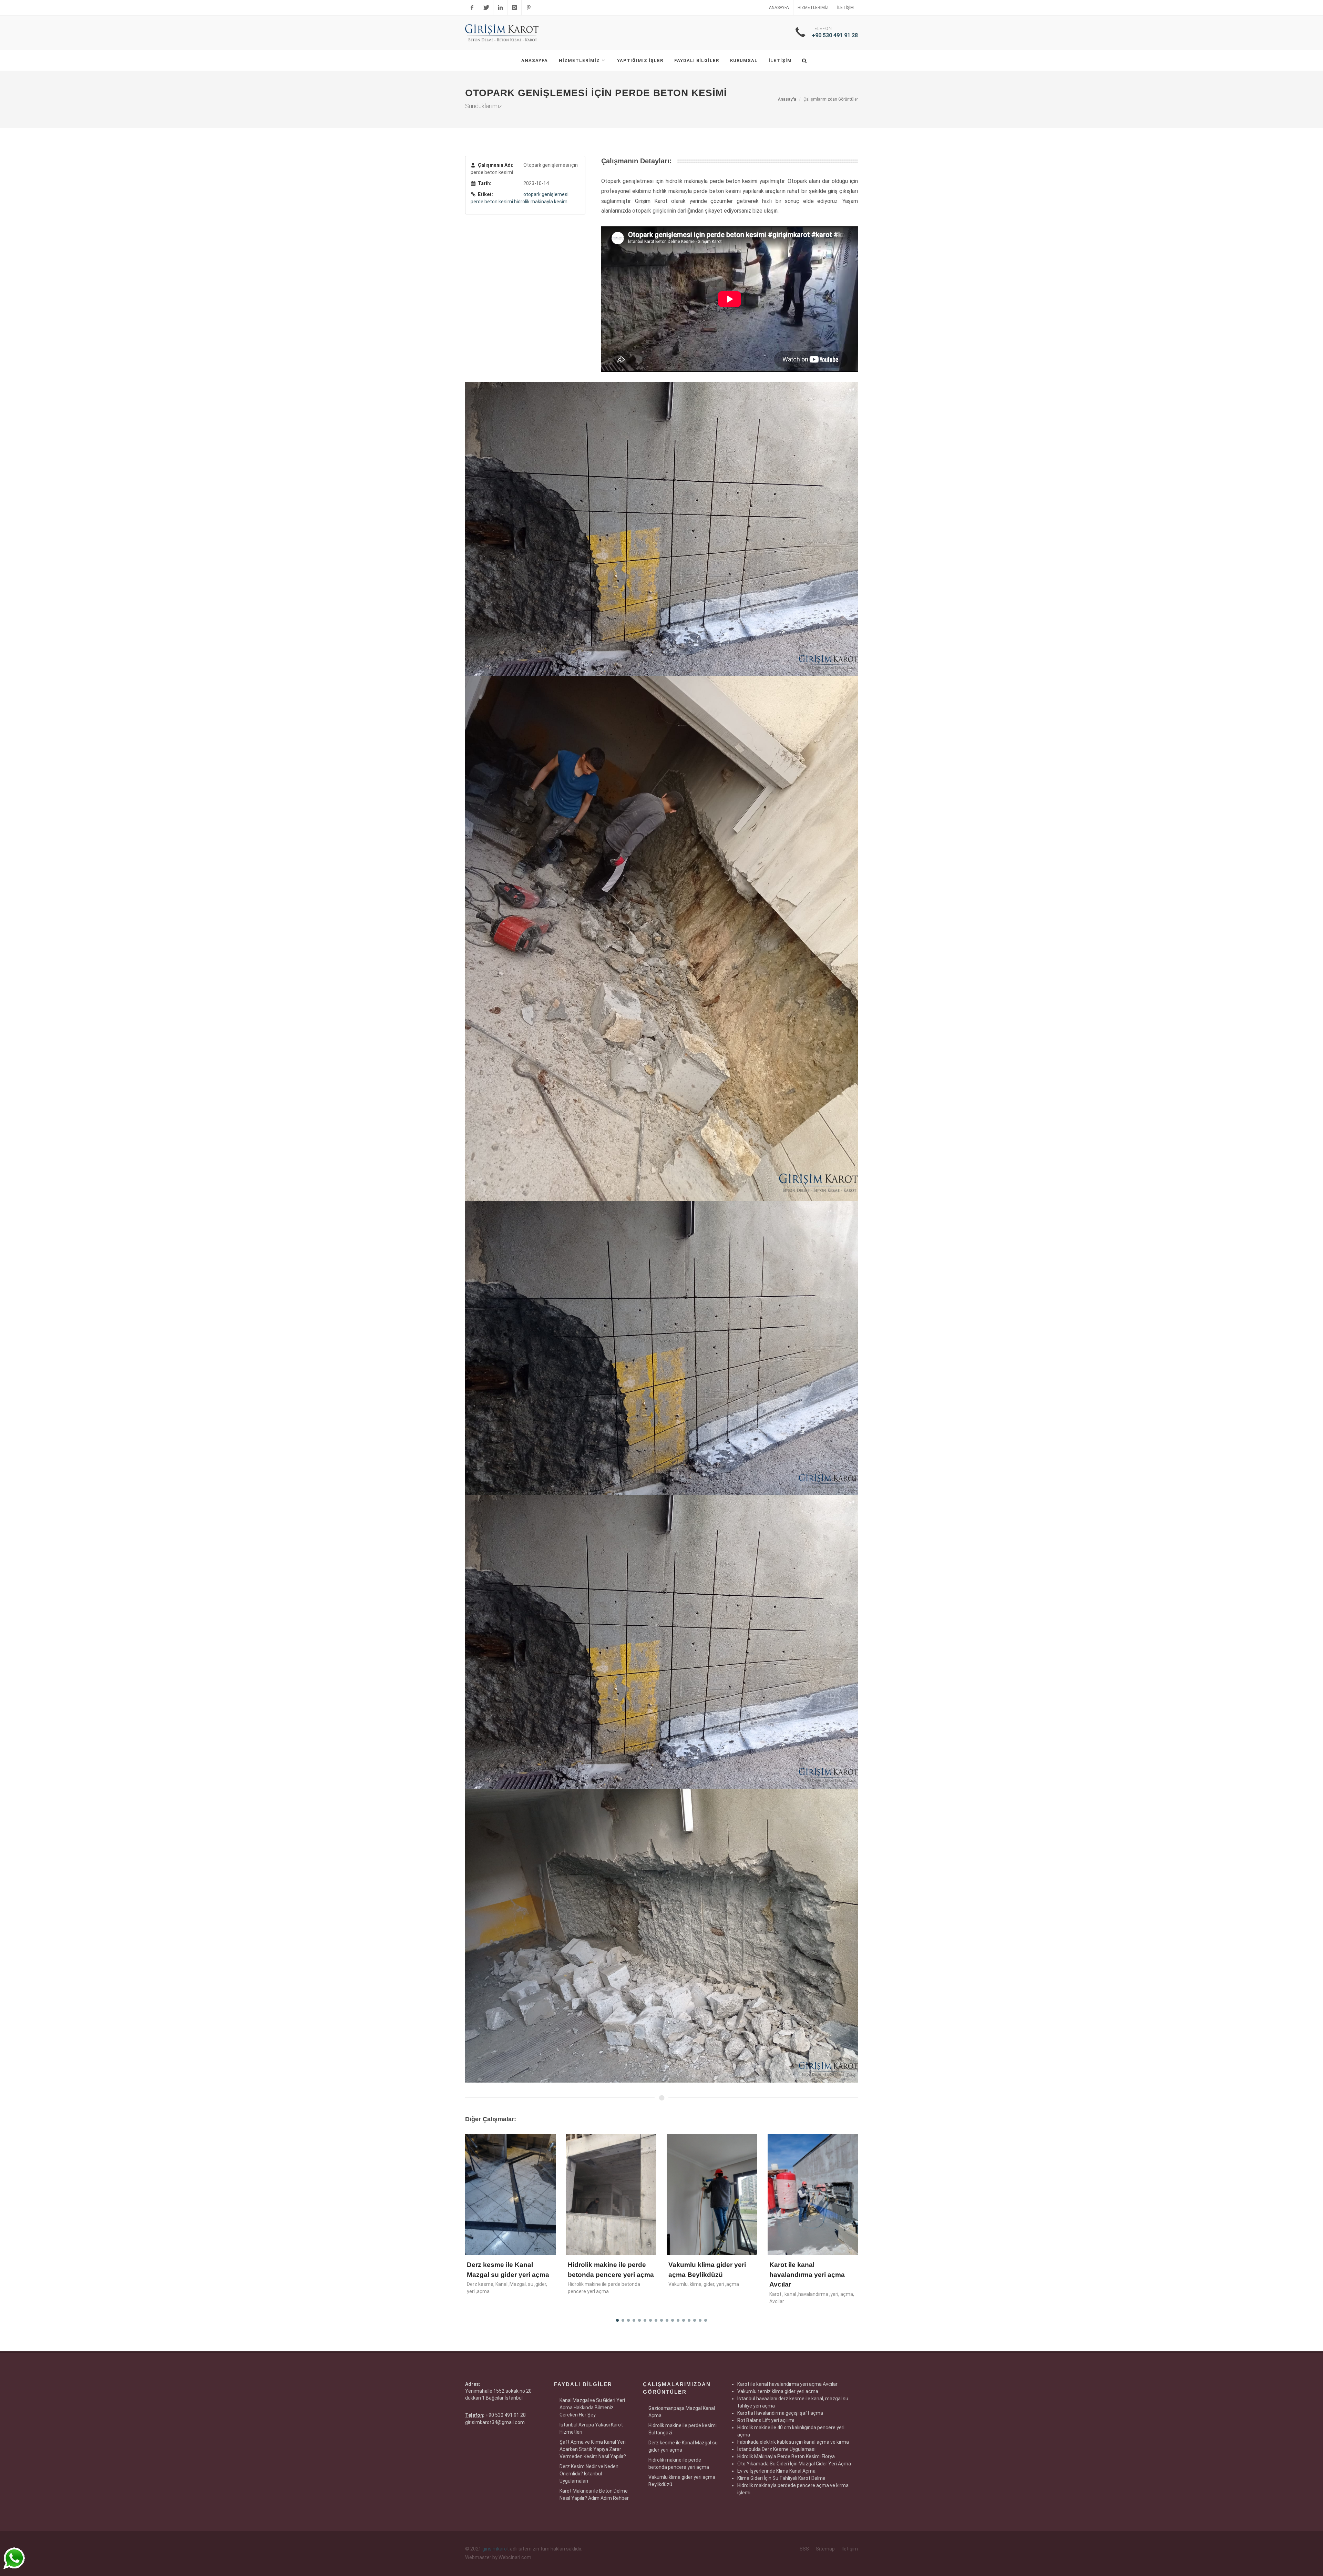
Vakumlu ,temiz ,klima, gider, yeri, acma (711, 2171)
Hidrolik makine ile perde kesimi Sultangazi (683, 2429)
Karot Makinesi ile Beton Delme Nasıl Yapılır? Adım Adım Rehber (594, 2495)
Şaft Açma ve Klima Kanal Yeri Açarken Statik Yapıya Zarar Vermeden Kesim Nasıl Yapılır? (593, 2449)
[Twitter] (486, 8)
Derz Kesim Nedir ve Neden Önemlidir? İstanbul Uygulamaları (589, 2474)
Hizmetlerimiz (813, 8)
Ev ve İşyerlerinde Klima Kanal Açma (776, 2471)
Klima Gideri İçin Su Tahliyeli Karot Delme (781, 2478)
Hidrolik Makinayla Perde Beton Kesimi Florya (786, 2456)
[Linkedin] (500, 8)
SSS (804, 2549)
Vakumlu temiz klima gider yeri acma (778, 2391)
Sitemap (825, 2549)
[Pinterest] (529, 8)
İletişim (845, 8)
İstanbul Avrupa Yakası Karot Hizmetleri (591, 2428)
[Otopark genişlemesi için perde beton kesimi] (661, 529)
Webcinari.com (515, 2557)
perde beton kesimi (492, 202)
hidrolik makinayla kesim (541, 202)
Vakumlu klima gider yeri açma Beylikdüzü (682, 2481)
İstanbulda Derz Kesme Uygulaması (776, 2449)
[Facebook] (472, 8)
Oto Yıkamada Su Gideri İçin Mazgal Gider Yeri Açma (794, 2464)
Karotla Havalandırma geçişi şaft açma (780, 2413)
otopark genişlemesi (546, 194)
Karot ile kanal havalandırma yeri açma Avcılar (606, 2275)
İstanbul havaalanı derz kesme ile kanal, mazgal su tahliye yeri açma (812, 2168)
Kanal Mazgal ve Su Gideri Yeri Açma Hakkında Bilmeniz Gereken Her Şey (592, 2408)
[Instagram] (514, 8)
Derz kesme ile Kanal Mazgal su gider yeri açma (683, 2446)
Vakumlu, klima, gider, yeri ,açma (502, 2284)
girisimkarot (496, 2549)
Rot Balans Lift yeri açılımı (766, 2420)
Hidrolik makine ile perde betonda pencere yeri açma (679, 2463)
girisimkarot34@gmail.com (495, 2422)
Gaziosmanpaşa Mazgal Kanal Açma (682, 2412)
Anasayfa (779, 8)
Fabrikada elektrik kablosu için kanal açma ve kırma (793, 2442)
